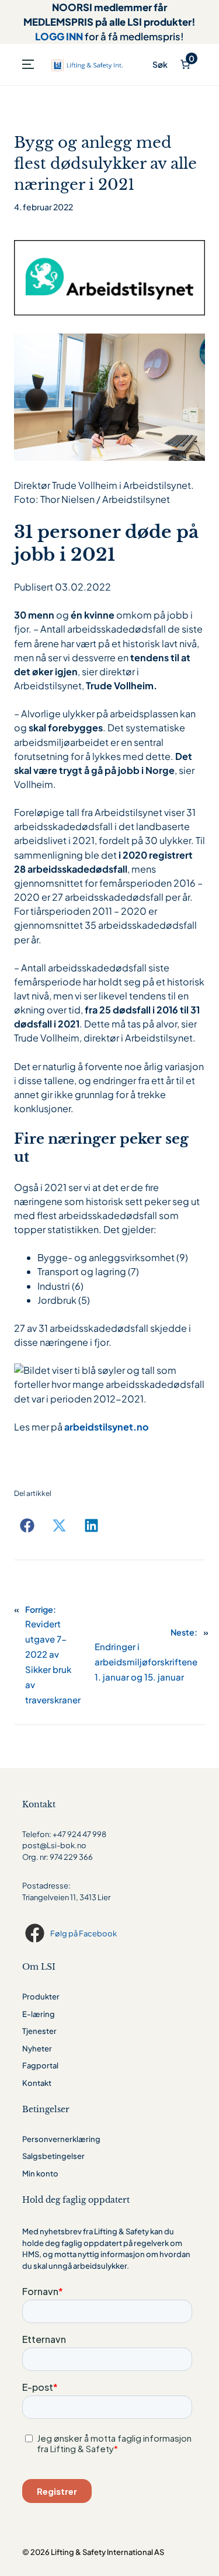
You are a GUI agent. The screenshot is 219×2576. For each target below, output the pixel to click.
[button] (27, 1525)
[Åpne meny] (28, 64)
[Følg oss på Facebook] (36, 1933)
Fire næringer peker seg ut (101, 1148)
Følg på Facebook (84, 1933)
